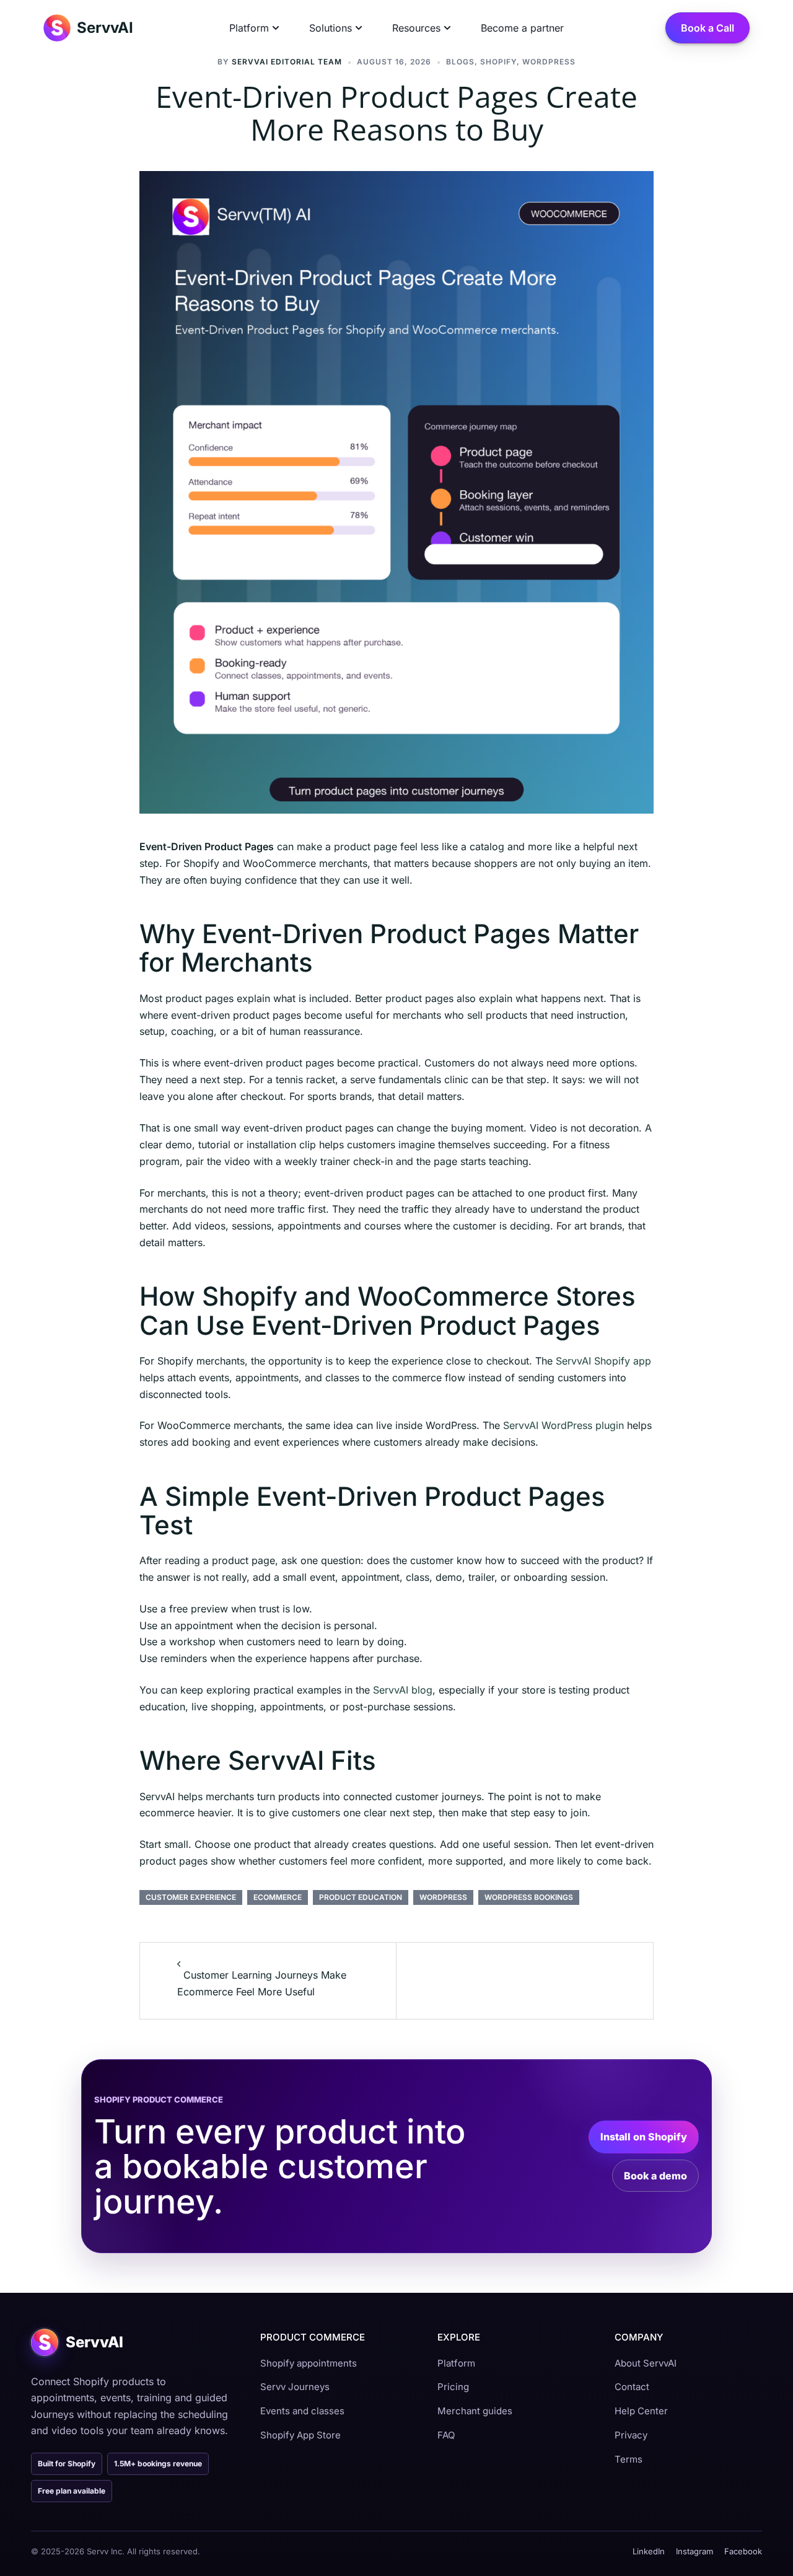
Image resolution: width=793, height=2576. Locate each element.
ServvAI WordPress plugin (563, 1425)
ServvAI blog (403, 1690)
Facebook (743, 2551)
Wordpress (549, 62)
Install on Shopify (644, 2137)
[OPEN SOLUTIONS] (359, 28)
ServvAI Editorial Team (287, 62)
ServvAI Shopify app (603, 1361)
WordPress (443, 1897)
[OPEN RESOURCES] (447, 28)
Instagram (694, 2551)
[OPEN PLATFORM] (276, 28)
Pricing (453, 2387)
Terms (629, 2459)
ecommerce (278, 1897)
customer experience (191, 1897)
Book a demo (655, 2176)
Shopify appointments (309, 2363)
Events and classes (302, 2411)
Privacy (631, 2435)
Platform (456, 2363)
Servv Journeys (295, 2387)
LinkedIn (649, 2551)
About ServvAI (646, 2363)
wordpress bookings (529, 1897)
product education (361, 1897)
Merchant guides (475, 2411)
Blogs (460, 62)
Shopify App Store (300, 2435)
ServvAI (105, 28)
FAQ (446, 2435)
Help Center (641, 2411)
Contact (632, 2387)
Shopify (498, 62)
